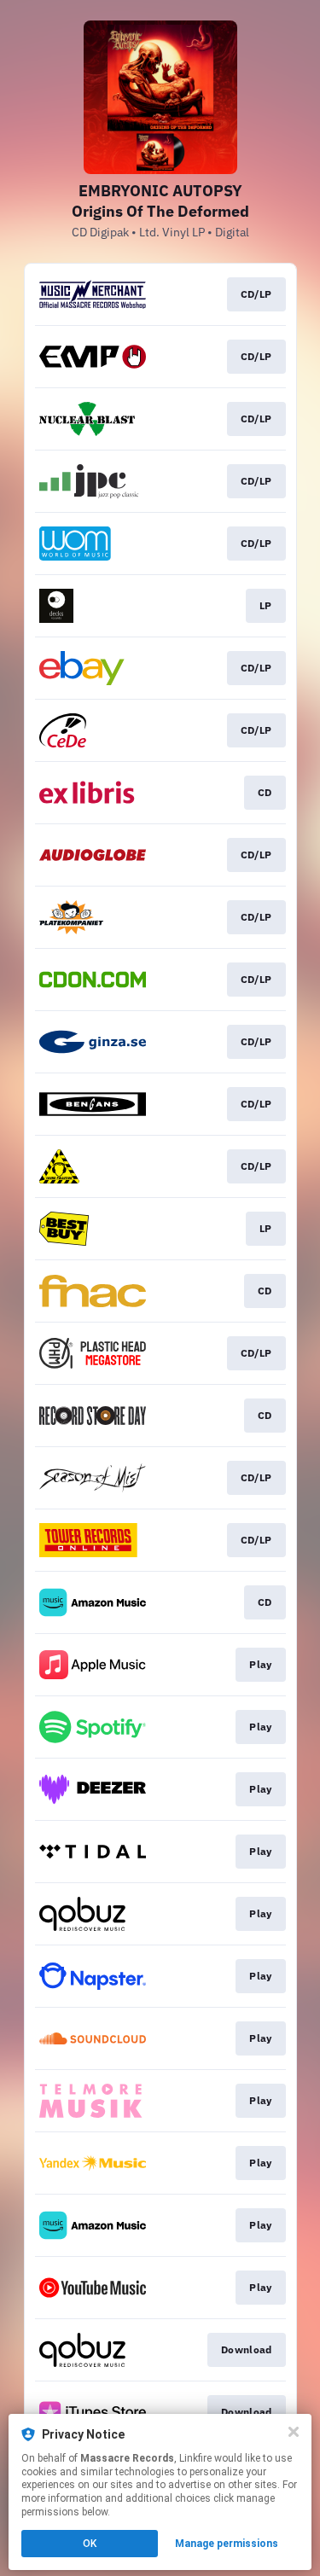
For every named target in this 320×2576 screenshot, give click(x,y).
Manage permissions (227, 2544)
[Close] (294, 2432)
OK (90, 2544)
